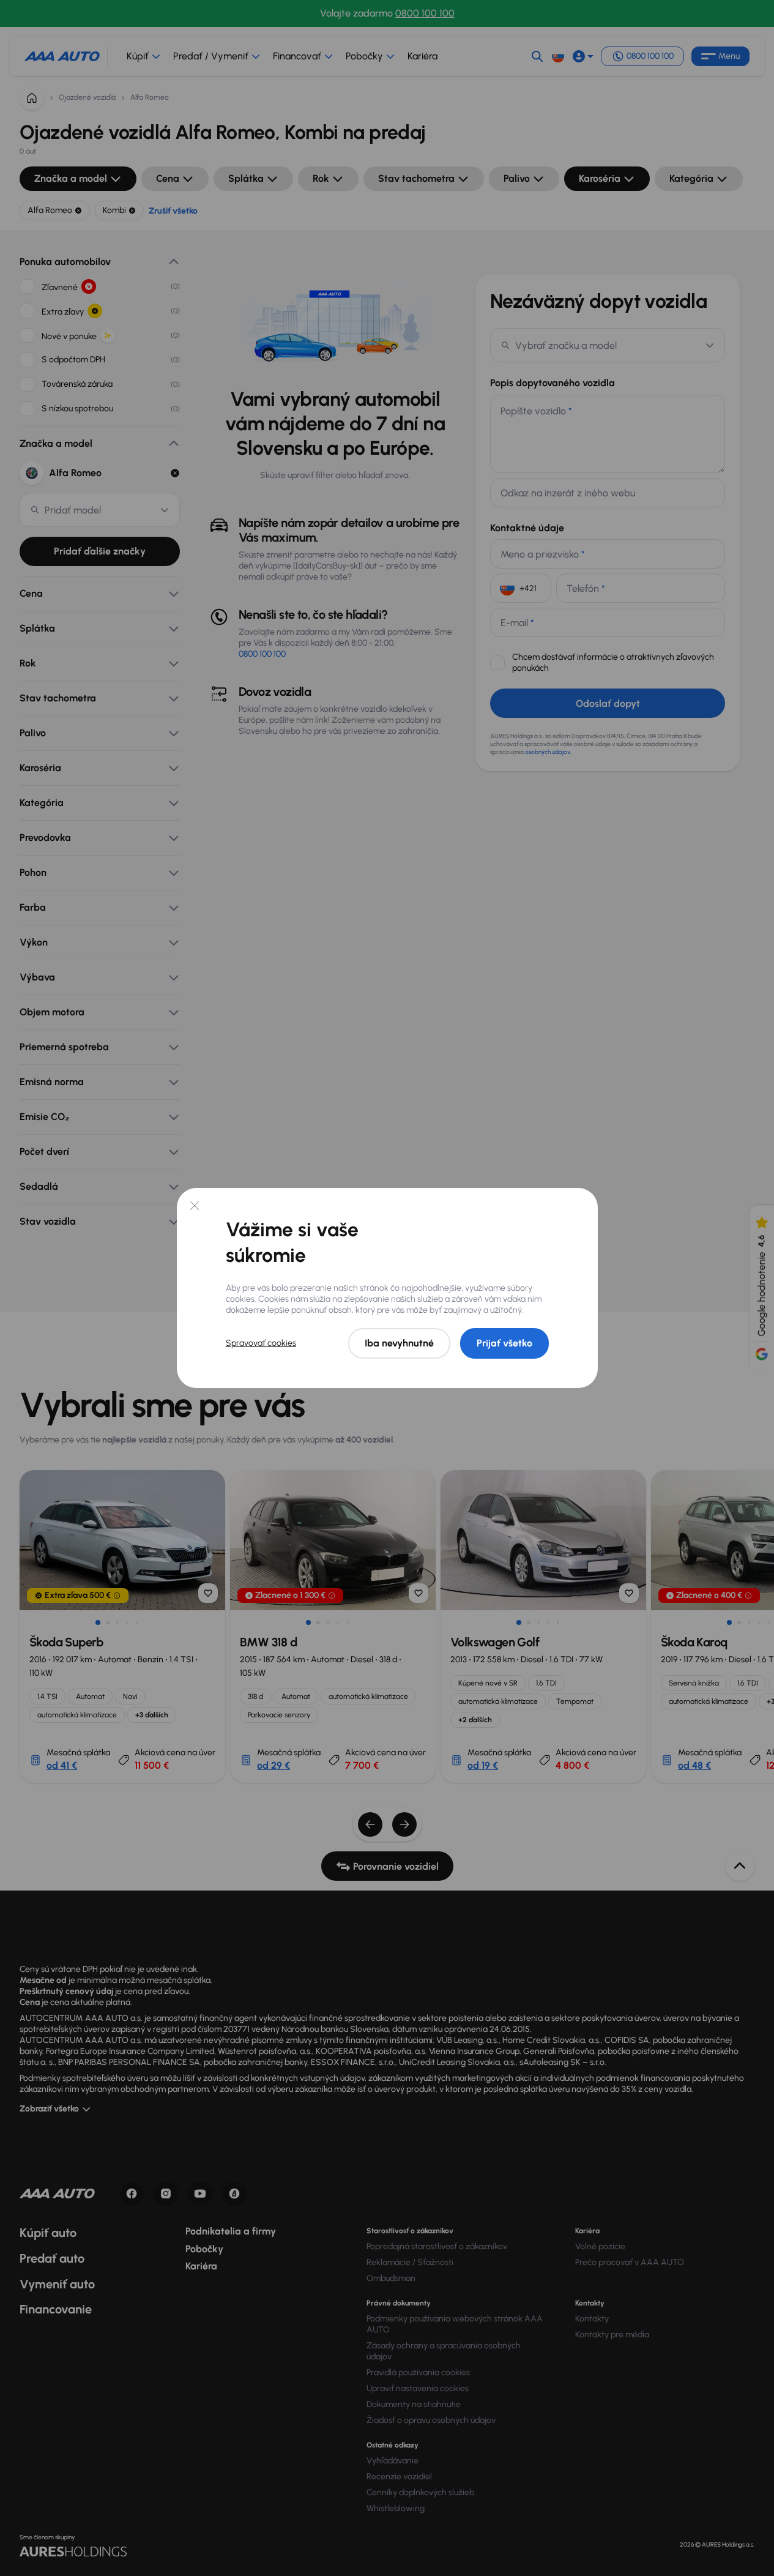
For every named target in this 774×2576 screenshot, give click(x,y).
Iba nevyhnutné (399, 1343)
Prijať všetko (504, 1343)
